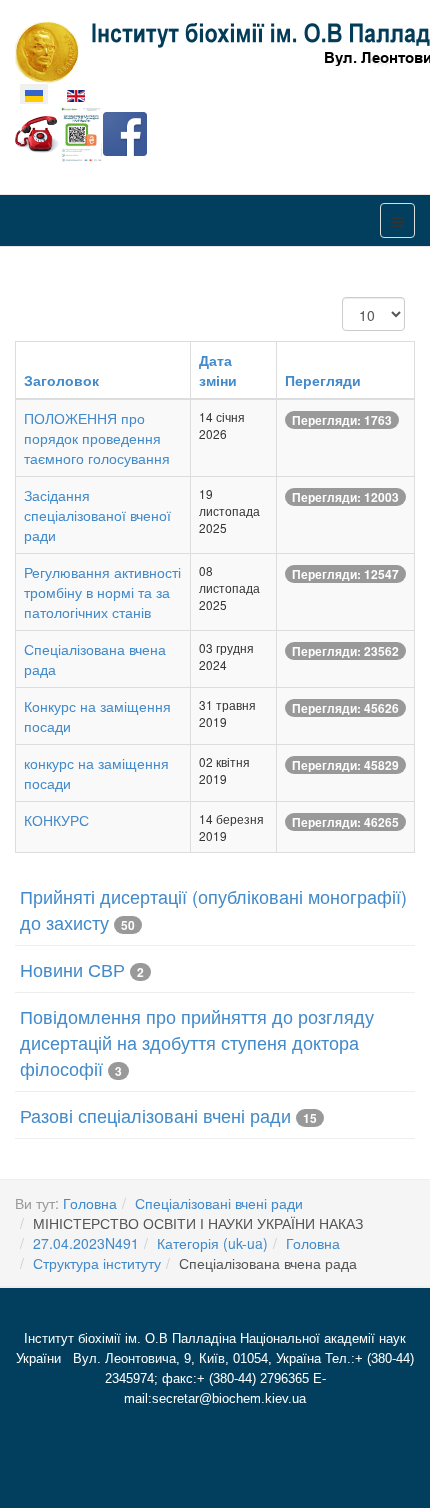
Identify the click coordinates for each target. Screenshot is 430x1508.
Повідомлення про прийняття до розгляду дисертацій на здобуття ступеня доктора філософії (197, 1042)
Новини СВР (72, 969)
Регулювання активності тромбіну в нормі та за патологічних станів (102, 592)
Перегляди (323, 380)
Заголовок (61, 380)
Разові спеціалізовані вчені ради (155, 1115)
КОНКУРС (56, 820)
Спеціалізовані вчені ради (219, 1203)
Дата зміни (218, 370)
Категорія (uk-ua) (212, 1243)
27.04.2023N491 (86, 1243)
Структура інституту (97, 1263)
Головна (90, 1203)
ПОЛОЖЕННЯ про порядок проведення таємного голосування (97, 438)
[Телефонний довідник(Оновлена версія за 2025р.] (37, 132)
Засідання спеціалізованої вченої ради (97, 515)
